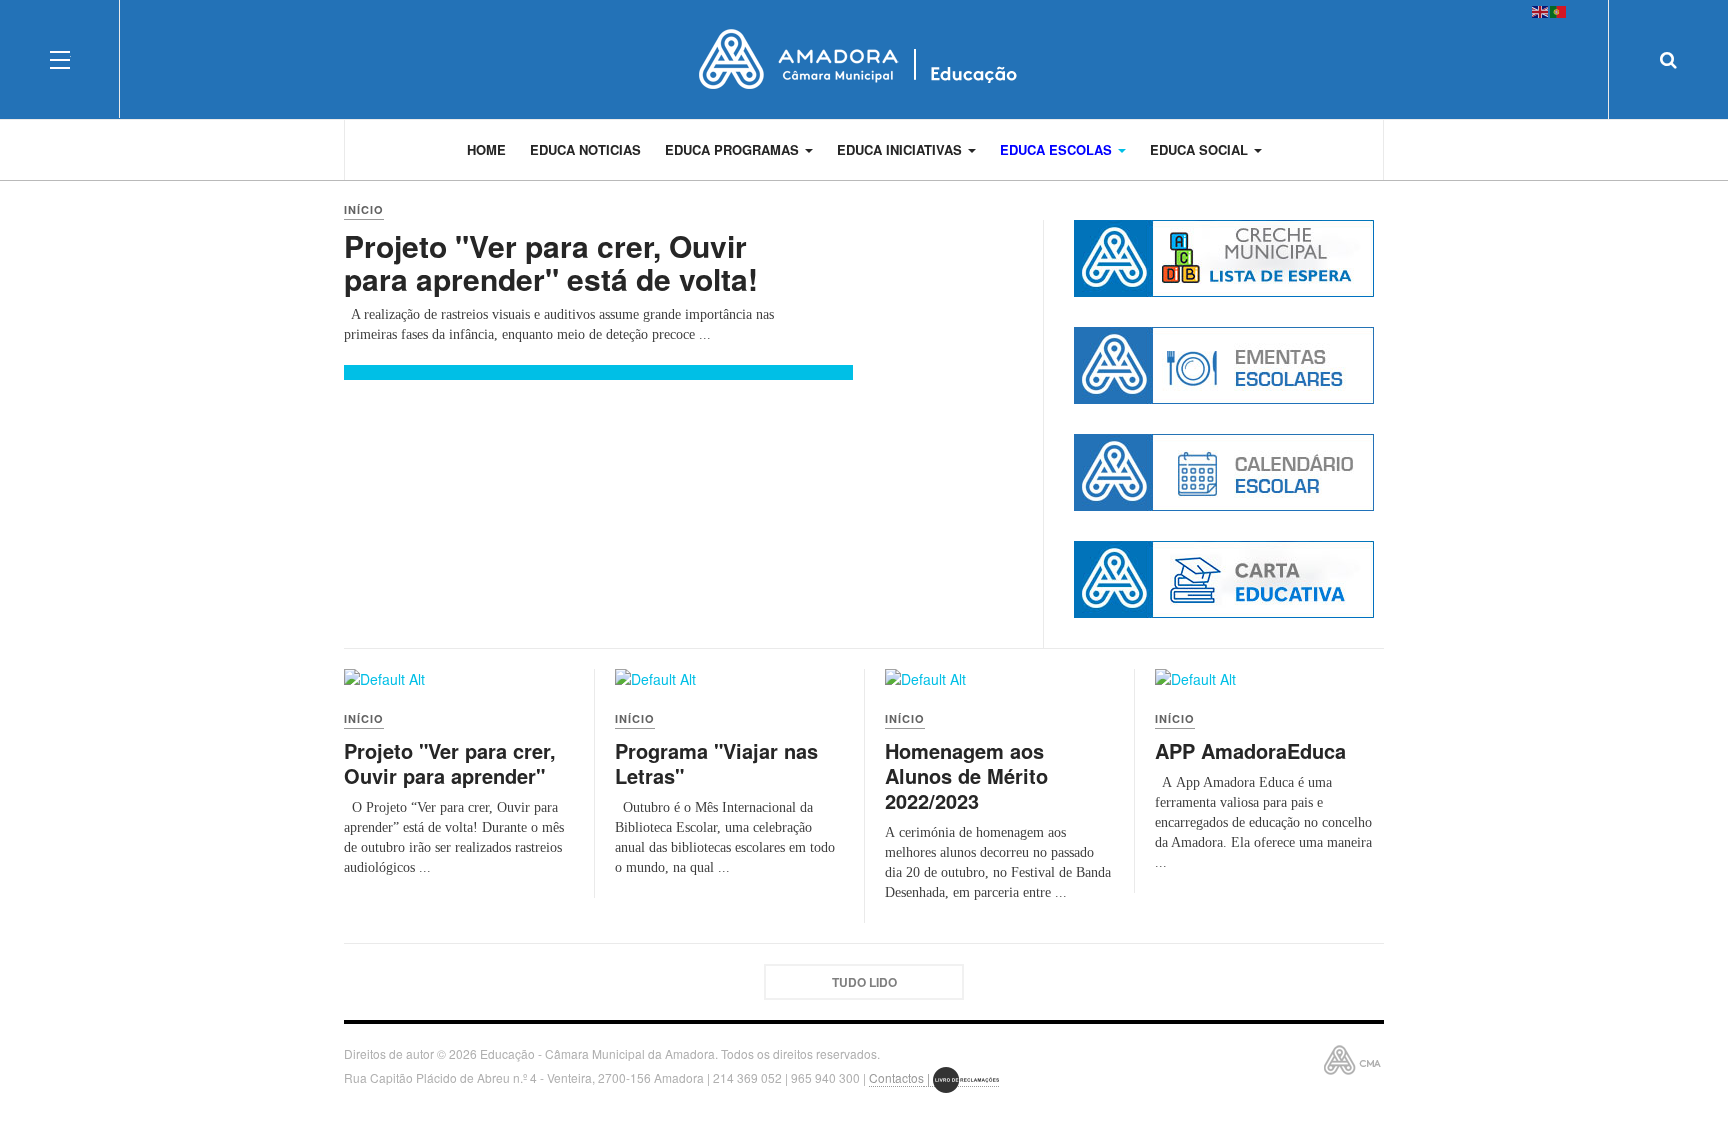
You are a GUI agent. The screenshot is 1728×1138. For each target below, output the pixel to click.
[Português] (1559, 10)
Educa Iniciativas (901, 149)
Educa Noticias (585, 149)
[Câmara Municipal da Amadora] (864, 59)
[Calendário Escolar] (1224, 472)
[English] (1541, 10)
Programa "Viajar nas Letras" (716, 763)
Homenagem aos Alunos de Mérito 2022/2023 (966, 775)
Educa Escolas (1058, 149)
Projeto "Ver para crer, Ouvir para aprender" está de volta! (551, 262)
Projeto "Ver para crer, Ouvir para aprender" (450, 763)
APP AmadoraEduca (1250, 750)
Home (486, 149)
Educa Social (1201, 149)
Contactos (896, 1077)
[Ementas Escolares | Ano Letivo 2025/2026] (1224, 365)
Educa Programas (734, 149)
